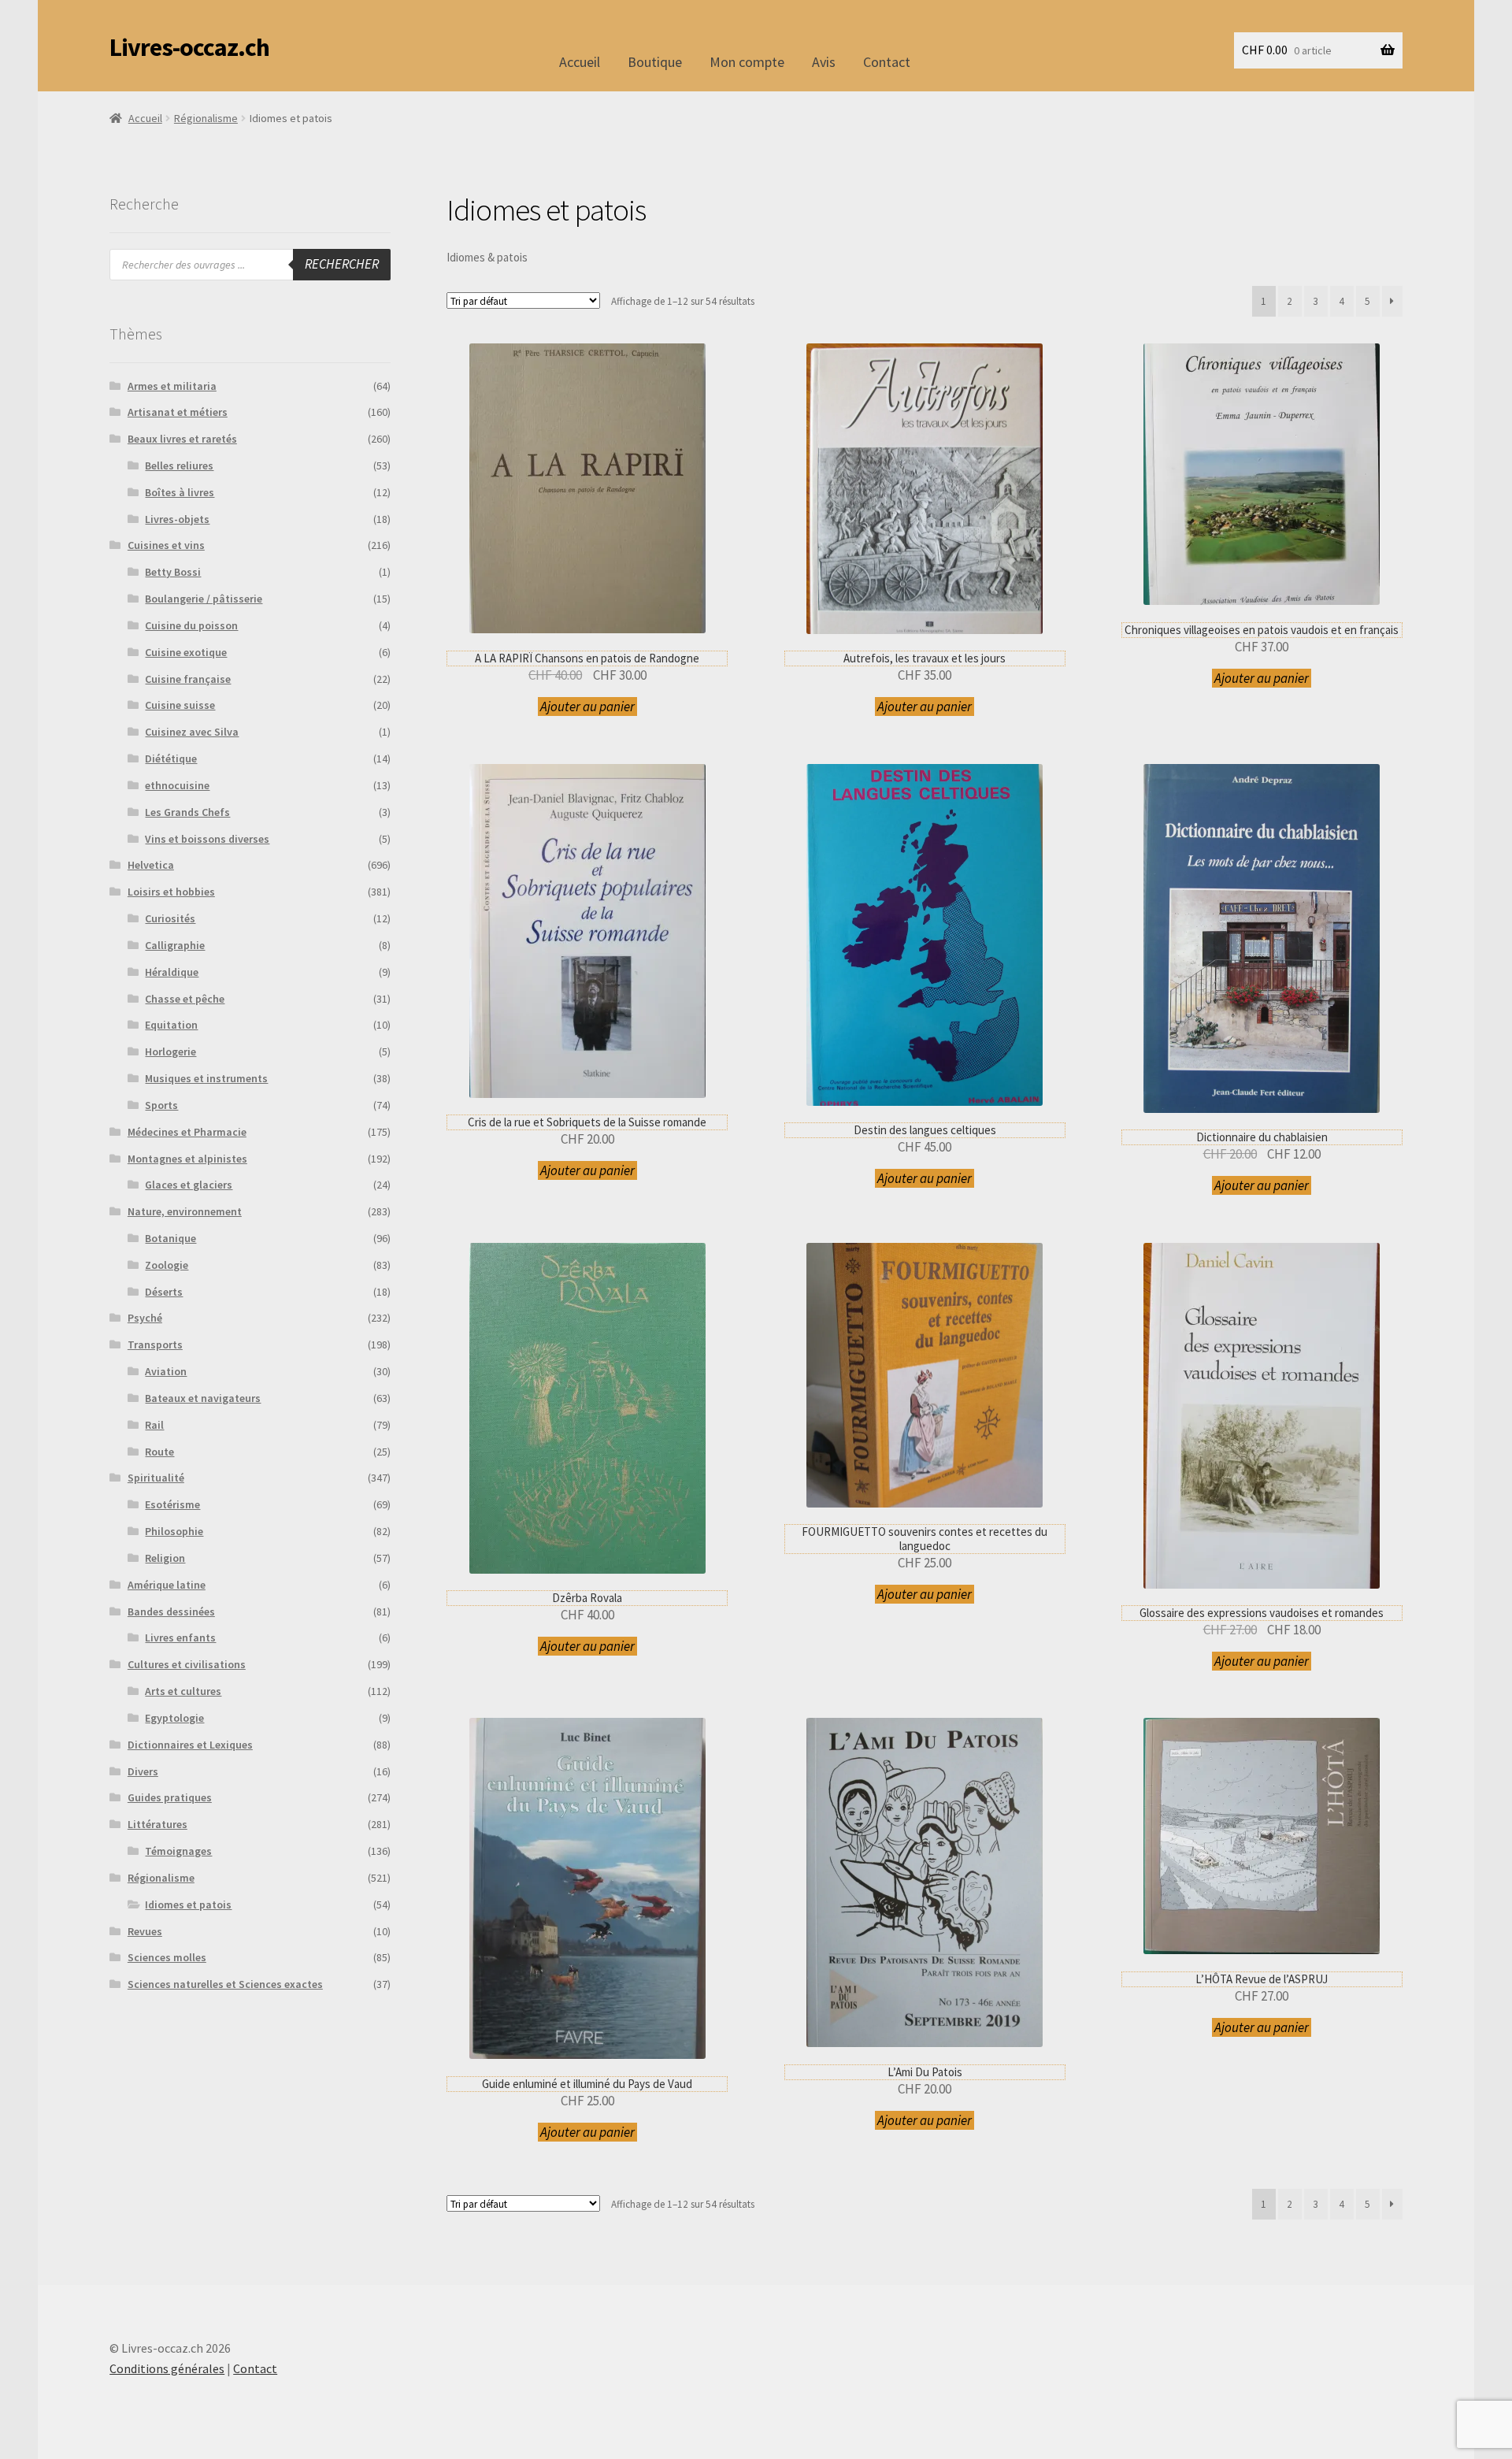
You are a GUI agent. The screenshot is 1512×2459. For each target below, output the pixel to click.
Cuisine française (188, 679)
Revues (145, 1931)
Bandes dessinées (171, 1612)
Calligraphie (175, 945)
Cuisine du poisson (191, 625)
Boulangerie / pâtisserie (204, 599)
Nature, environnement (185, 1211)
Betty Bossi (173, 572)
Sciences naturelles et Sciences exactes (225, 1984)
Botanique (170, 1238)
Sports (161, 1105)
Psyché (145, 1318)
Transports (155, 1344)
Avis (824, 62)
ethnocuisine (177, 785)
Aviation (166, 1371)
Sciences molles (167, 1957)
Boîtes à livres (180, 492)
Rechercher (342, 264)
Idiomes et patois (188, 1905)
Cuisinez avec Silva (192, 732)
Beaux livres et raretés (182, 439)
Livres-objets (177, 519)
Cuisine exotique (186, 652)
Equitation (171, 1025)
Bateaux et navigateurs (203, 1398)
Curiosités (170, 918)
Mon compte (747, 62)
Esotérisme (172, 1504)
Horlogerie (170, 1051)
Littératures (157, 1824)
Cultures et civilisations (187, 1664)
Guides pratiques (170, 1797)
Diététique (171, 758)
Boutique (655, 62)
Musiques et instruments (206, 1078)
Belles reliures (179, 465)
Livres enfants (180, 1637)
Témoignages (178, 1851)
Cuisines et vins (166, 545)
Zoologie (167, 1265)
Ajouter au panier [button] (587, 707)
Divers (143, 1771)
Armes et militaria (172, 386)
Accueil (580, 62)
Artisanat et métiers (178, 412)
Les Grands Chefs (187, 812)
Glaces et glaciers (189, 1185)
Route (159, 1452)
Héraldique (172, 972)
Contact (887, 62)
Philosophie (174, 1531)
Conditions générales (167, 2368)
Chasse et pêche (185, 999)
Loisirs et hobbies (171, 892)
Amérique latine (167, 1585)
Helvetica (151, 865)
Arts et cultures (183, 1691)
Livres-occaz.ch (189, 47)
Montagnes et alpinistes (187, 1159)
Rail (154, 1425)
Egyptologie (174, 1718)
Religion (165, 1558)
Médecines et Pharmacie (187, 1132)
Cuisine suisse (180, 705)
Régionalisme (206, 118)
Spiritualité (156, 1478)
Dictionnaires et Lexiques (190, 1745)
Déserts (164, 1292)
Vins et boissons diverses (207, 839)
